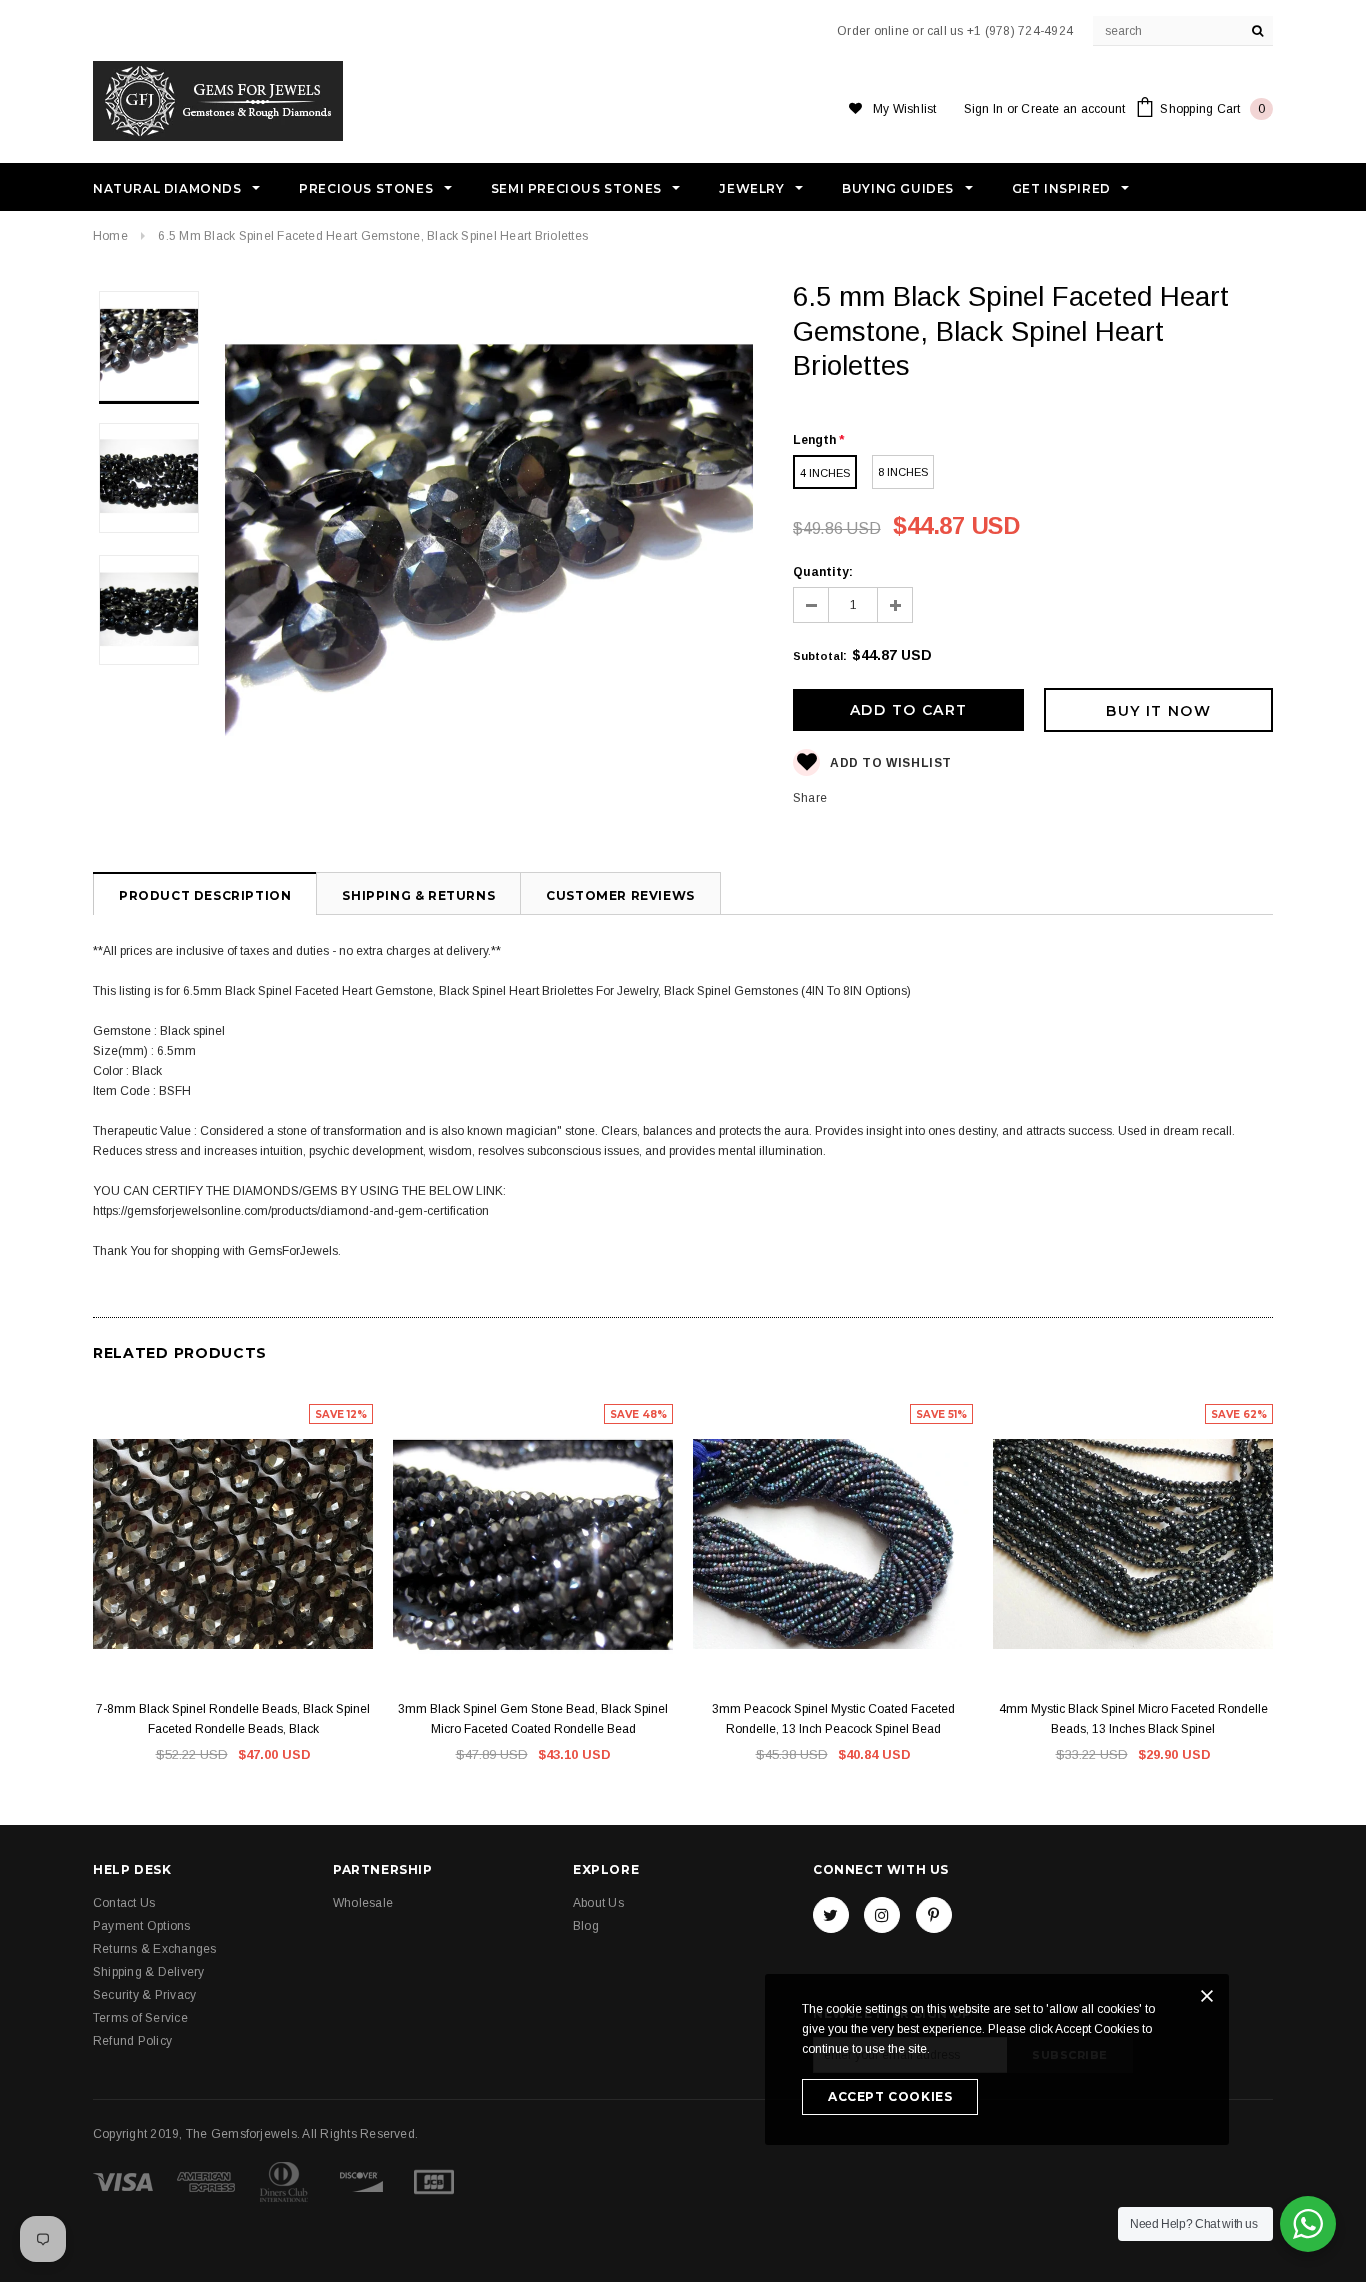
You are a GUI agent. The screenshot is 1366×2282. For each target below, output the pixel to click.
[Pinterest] (934, 1915)
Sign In (984, 109)
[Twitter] (831, 1915)
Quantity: (823, 572)
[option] (489, 547)
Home (110, 236)
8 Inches (903, 472)
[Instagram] (882, 1915)
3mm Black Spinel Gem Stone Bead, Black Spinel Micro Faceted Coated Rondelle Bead (533, 1719)
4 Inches (825, 473)
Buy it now (1158, 711)
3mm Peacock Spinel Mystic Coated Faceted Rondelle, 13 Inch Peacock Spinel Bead (833, 1719)
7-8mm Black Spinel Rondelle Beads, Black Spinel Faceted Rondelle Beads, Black (233, 1719)
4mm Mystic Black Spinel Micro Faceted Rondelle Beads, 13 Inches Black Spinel (1133, 1719)
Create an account (1073, 109)
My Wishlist (905, 109)
